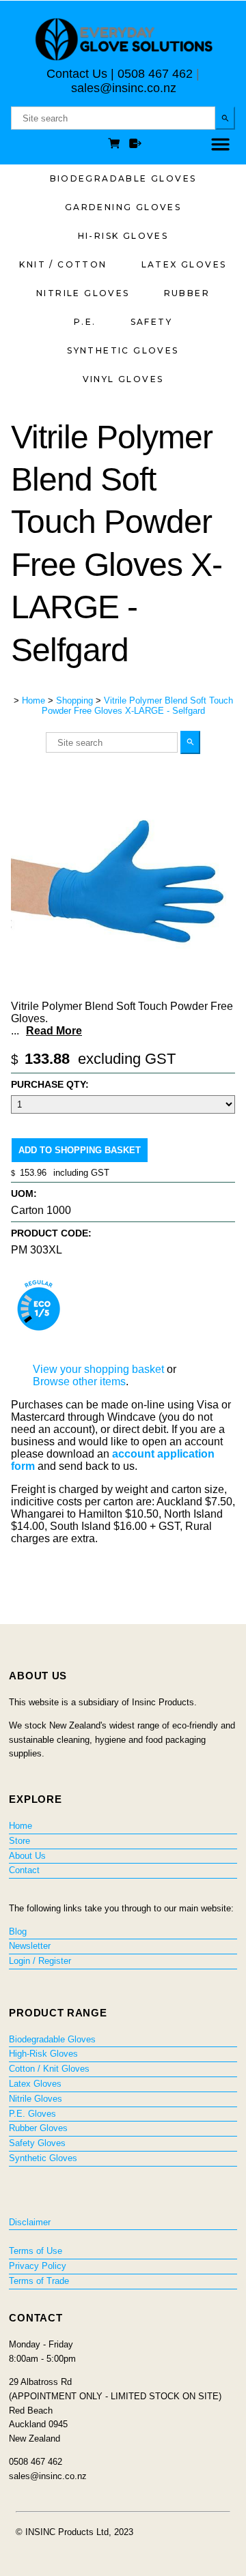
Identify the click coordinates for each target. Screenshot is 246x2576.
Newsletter (30, 1946)
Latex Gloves (184, 264)
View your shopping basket (98, 1369)
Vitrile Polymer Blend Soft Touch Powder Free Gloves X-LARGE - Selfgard (137, 706)
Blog (18, 1931)
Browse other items (79, 1381)
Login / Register (40, 1961)
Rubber (187, 293)
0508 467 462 (155, 74)
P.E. (85, 322)
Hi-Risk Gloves (123, 236)
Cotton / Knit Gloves (49, 2069)
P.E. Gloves (32, 2114)
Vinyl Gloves (123, 379)
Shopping (74, 700)
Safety (151, 322)
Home (33, 700)
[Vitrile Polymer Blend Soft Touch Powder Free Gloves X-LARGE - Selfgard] (123, 990)
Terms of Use (36, 2251)
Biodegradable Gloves (123, 178)
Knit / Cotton (63, 264)
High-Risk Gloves (43, 2054)
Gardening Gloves (123, 207)
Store (19, 1841)
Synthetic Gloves (123, 350)
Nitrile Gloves (83, 293)
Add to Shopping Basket (80, 1150)
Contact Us (77, 74)
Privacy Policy (38, 2266)
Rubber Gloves (38, 2128)
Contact (24, 1870)
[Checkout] (135, 145)
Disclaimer (30, 2222)
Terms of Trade (39, 2281)
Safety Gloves (37, 2143)
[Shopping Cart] (116, 145)
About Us (27, 1856)
